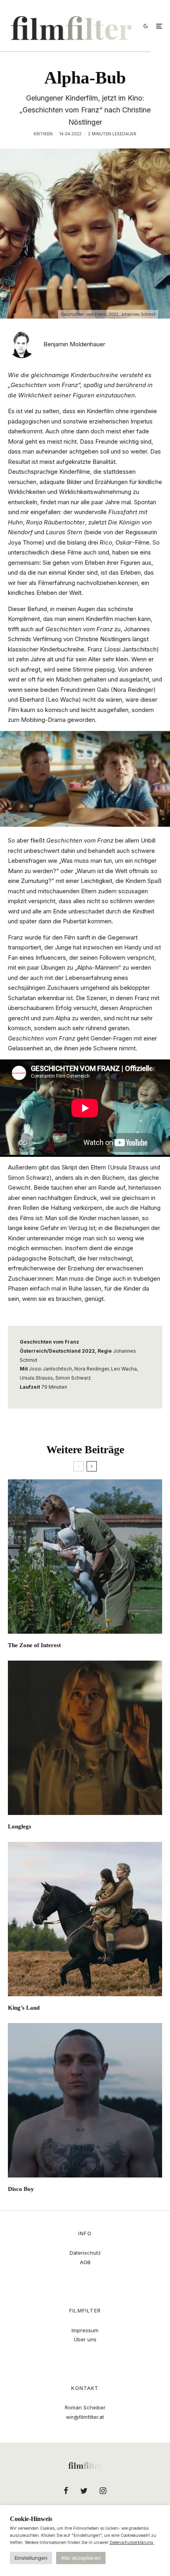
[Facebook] (66, 2491)
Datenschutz (85, 2253)
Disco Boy (21, 2189)
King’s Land (24, 2008)
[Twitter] (84, 2491)
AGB (85, 2262)
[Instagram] (103, 2491)
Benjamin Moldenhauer (74, 344)
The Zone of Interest (34, 1645)
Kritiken (43, 134)
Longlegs (20, 1826)
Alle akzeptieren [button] (81, 2558)
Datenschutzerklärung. (132, 2542)
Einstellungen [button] (31, 2558)
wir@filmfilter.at (85, 2417)
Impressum (85, 2330)
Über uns (85, 2339)
